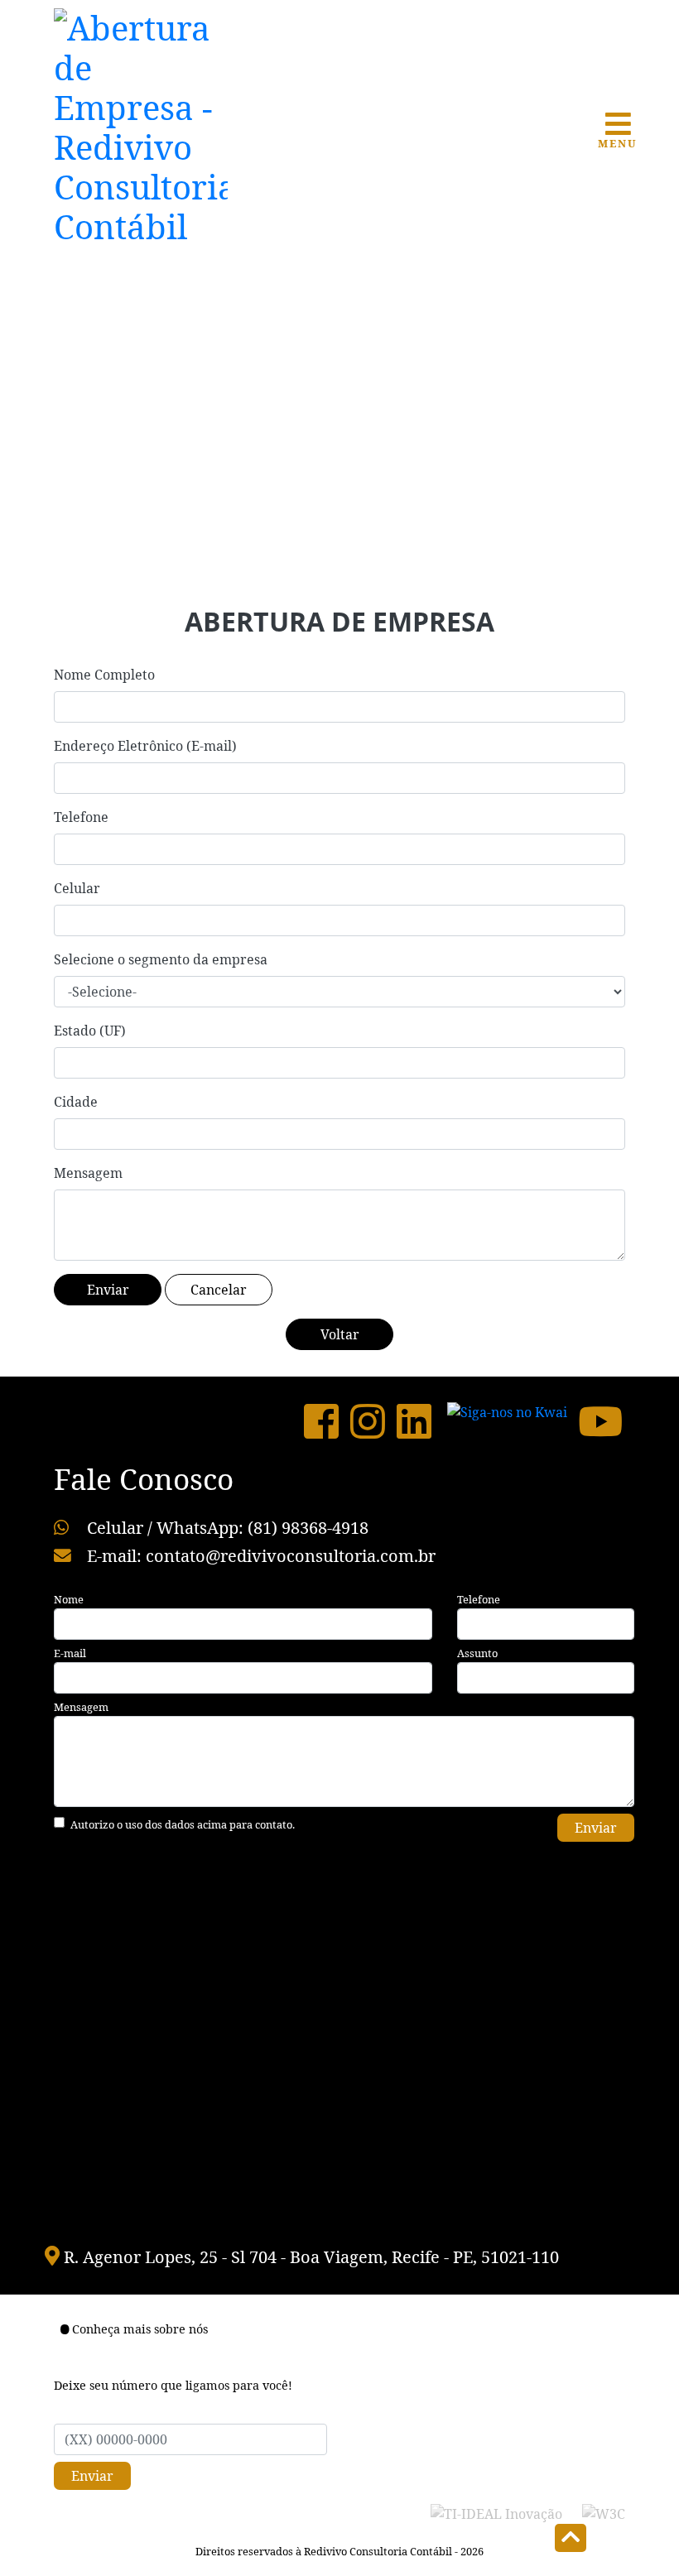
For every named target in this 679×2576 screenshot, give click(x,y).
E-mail (70, 1653)
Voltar (340, 1334)
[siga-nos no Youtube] (600, 1421)
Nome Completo (104, 675)
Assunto (477, 1653)
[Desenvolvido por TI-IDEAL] (496, 2513)
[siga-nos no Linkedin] (414, 1421)
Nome (69, 1599)
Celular (77, 888)
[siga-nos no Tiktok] (436, 1421)
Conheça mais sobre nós (140, 2329)
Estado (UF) (90, 1031)
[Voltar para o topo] (571, 2540)
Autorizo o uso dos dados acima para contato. (183, 1824)
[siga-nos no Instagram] (368, 1421)
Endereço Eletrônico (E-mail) (145, 746)
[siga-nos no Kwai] (507, 1421)
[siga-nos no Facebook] (321, 1421)
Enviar (596, 1828)
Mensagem (88, 1173)
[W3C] (604, 2513)
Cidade (76, 1102)
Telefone (81, 817)
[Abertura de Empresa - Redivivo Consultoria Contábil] (141, 124)
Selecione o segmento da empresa (161, 959)
